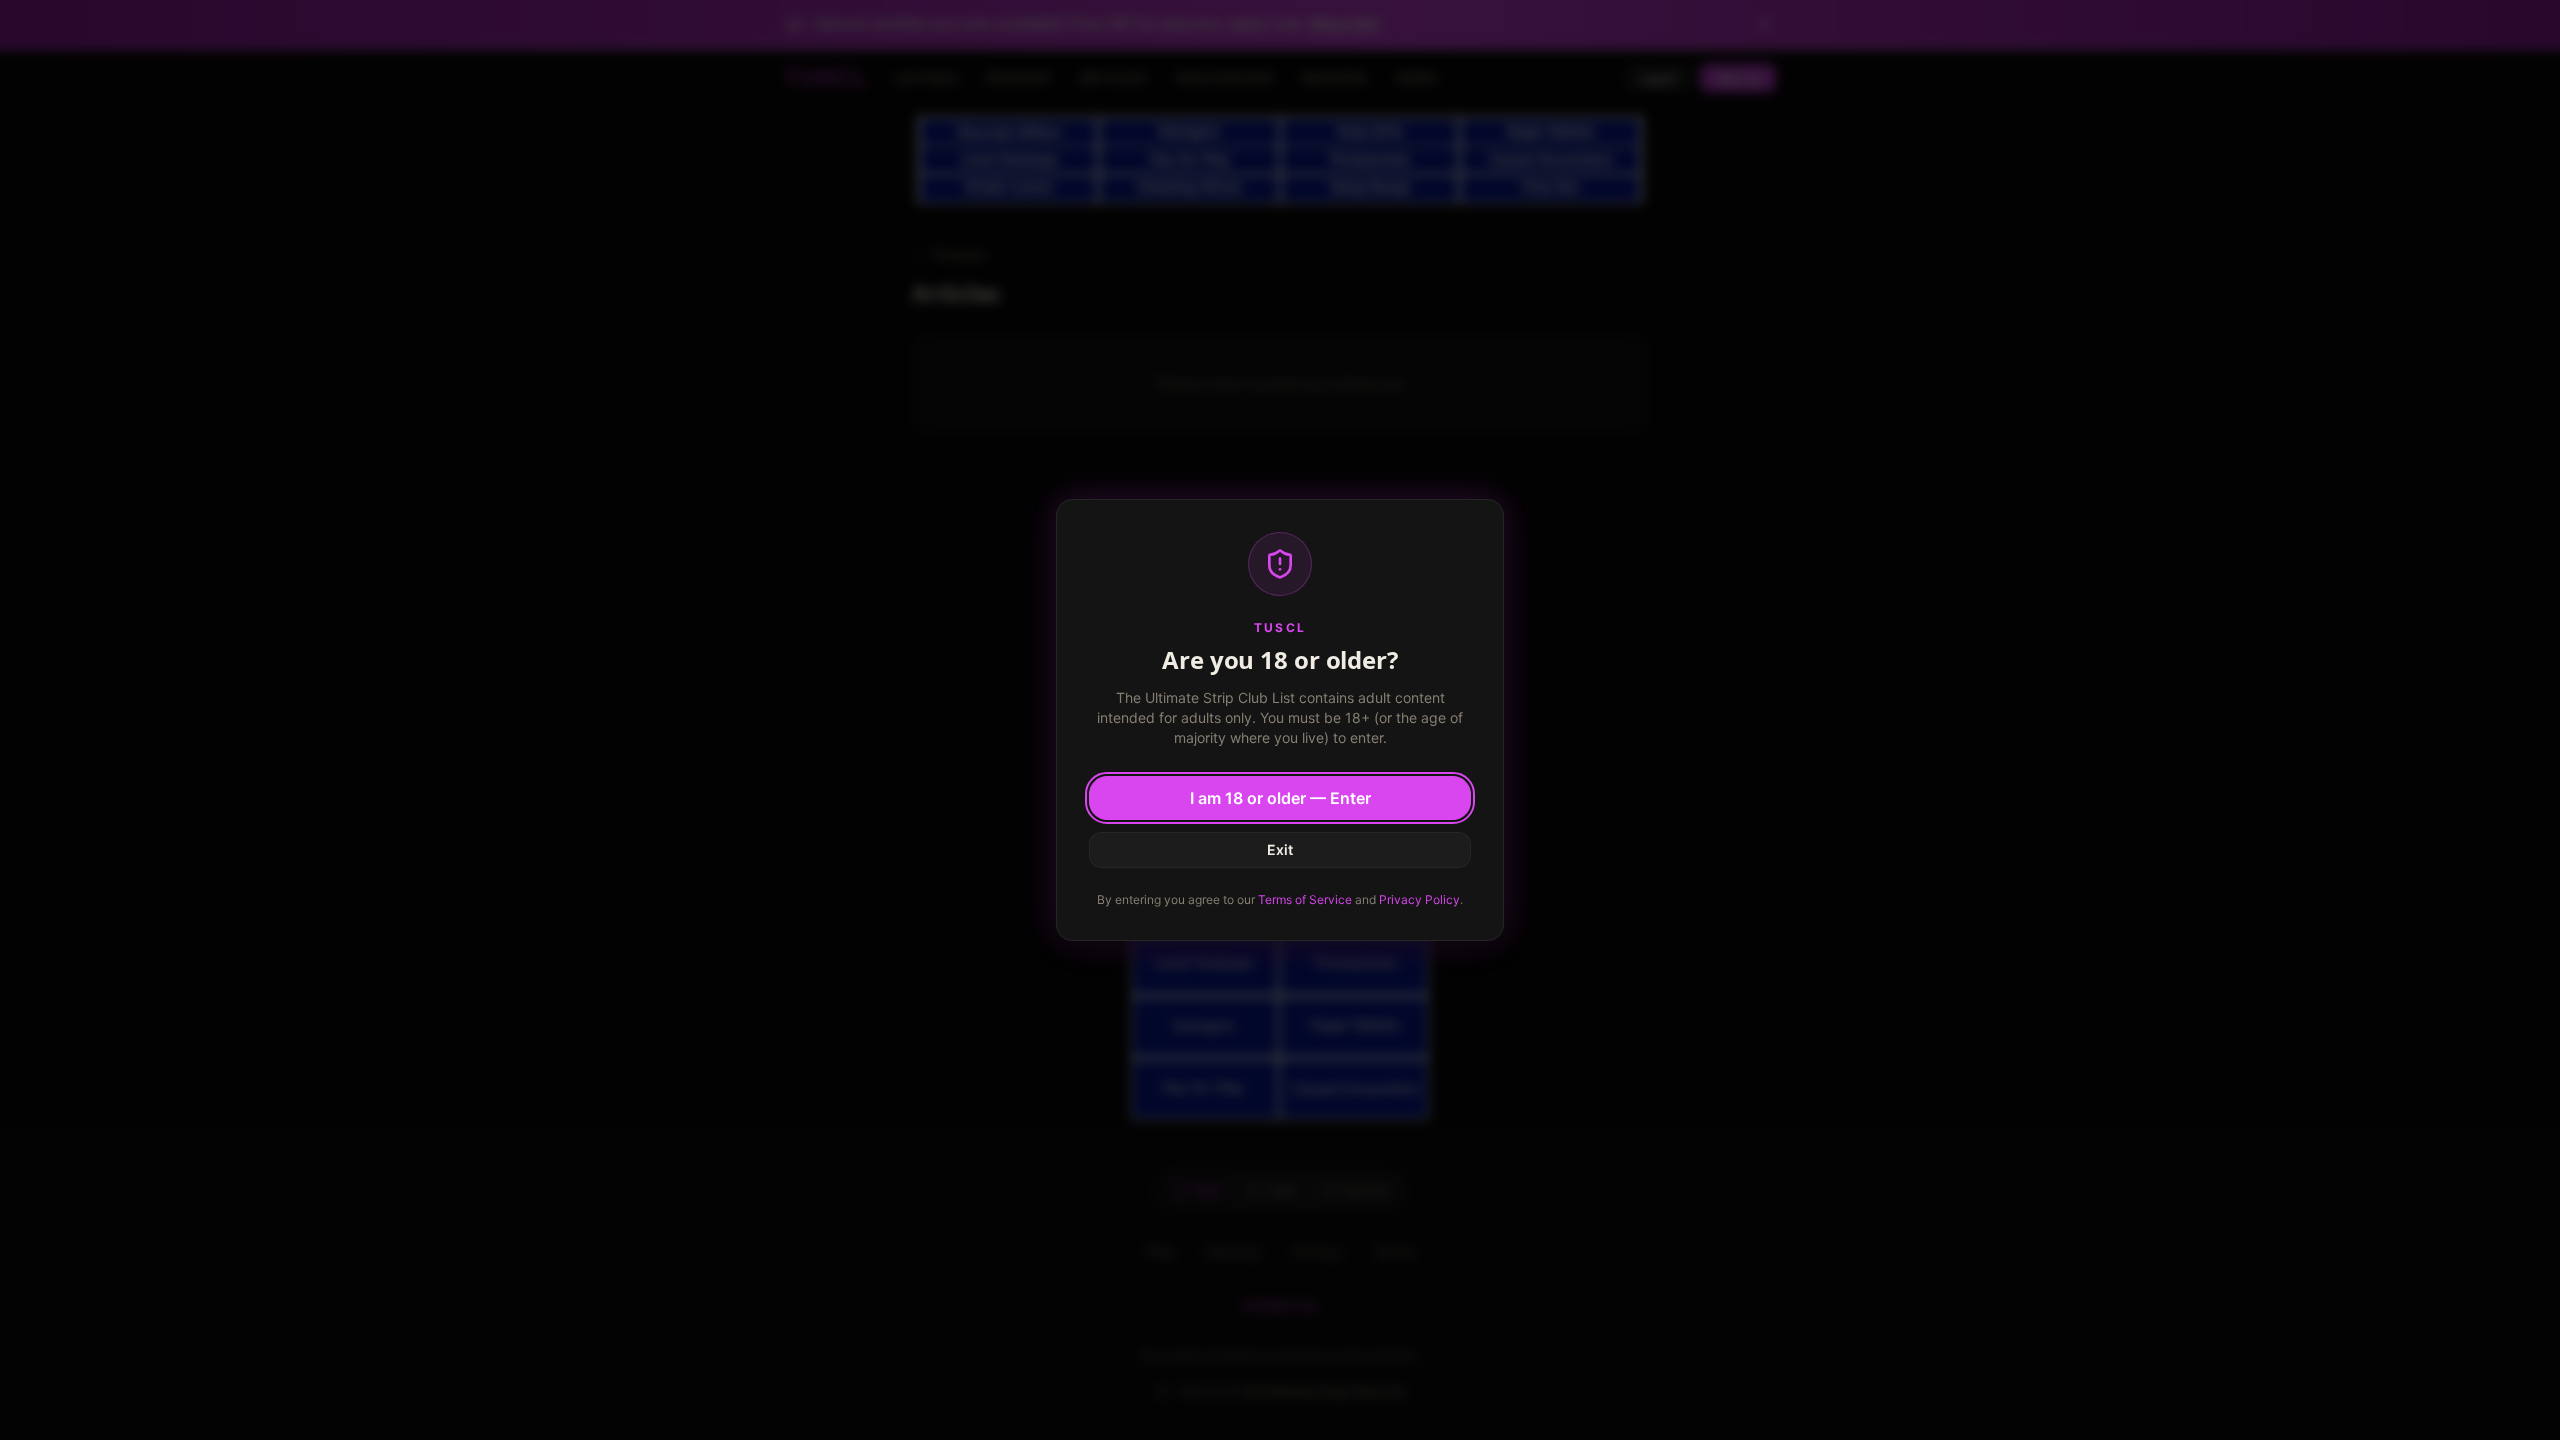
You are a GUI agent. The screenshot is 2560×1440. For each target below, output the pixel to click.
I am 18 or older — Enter (1280, 798)
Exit (1280, 849)
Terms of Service (1305, 899)
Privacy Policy (1419, 899)
